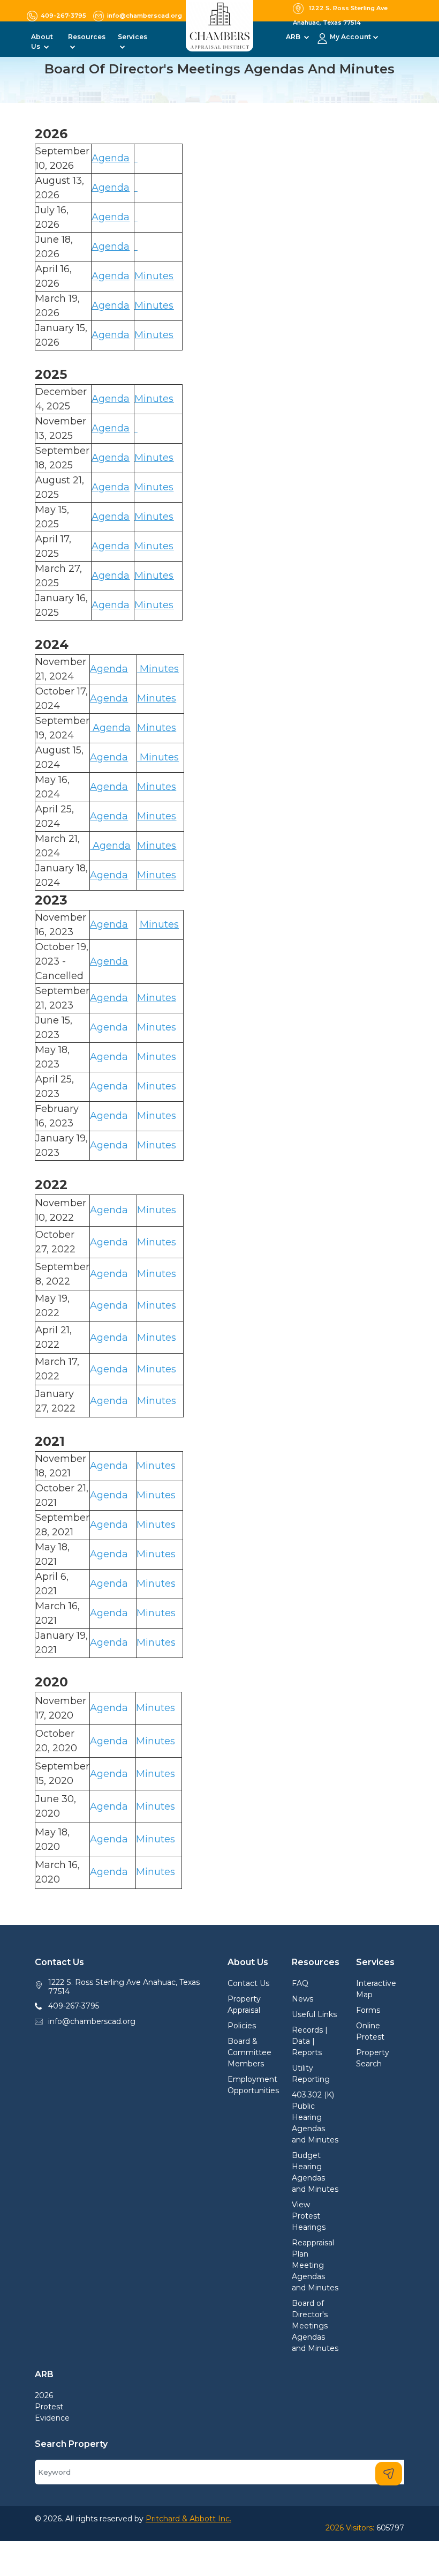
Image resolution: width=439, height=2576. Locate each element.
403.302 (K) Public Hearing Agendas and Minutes (315, 2117)
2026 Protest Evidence (52, 2407)
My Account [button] (350, 37)
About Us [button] (42, 42)
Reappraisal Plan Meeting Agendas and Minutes (315, 2265)
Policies (242, 2026)
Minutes (154, 576)
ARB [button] (294, 37)
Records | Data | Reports (310, 2041)
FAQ (300, 1983)
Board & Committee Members (249, 2052)
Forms (368, 2010)
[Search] (389, 2474)
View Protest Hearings (309, 2216)
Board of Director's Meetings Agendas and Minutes (315, 2326)
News (302, 1999)
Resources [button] (87, 37)
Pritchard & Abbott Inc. (188, 2519)
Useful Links (314, 2014)
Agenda (111, 546)
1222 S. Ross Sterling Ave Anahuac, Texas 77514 (124, 1987)
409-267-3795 (74, 2006)
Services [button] (133, 37)
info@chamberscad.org (92, 2021)
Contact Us (248, 1983)
